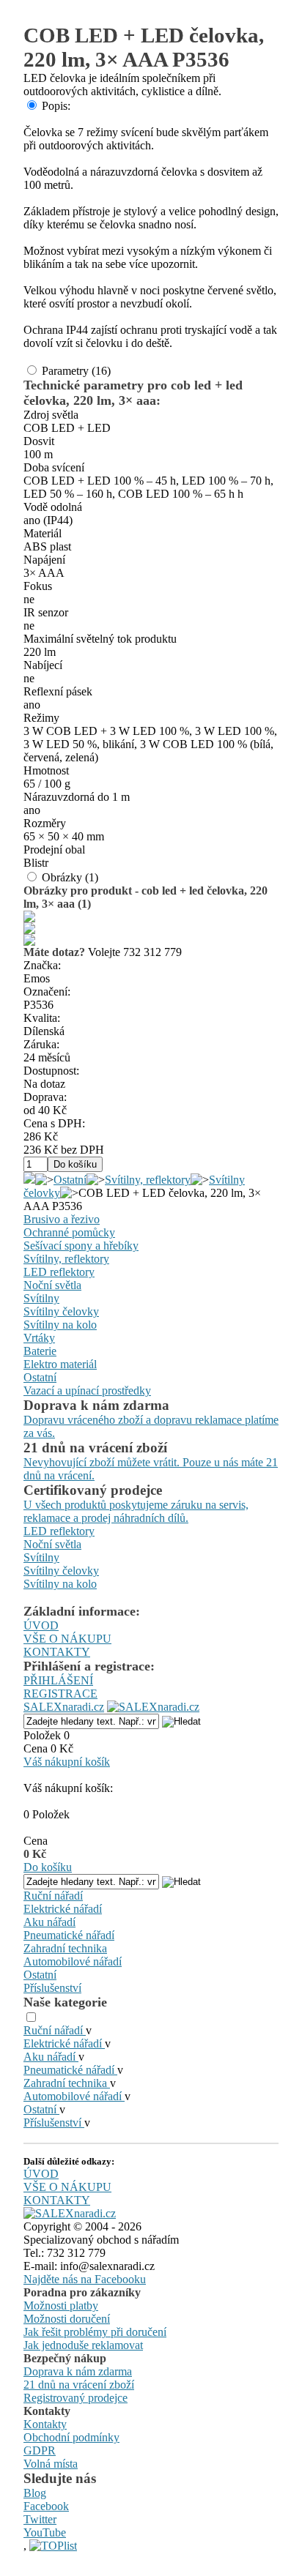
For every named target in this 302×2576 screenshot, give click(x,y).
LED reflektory (59, 1272)
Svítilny (41, 1298)
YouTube (45, 2532)
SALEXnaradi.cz (64, 1707)
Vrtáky (39, 1338)
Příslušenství (52, 1988)
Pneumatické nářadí (69, 1935)
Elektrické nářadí (63, 1909)
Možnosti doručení (67, 2319)
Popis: (56, 106)
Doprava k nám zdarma (78, 2371)
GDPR (40, 2450)
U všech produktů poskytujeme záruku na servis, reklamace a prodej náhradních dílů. (136, 1511)
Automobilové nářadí (73, 1961)
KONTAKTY (57, 1652)
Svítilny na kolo (60, 1325)
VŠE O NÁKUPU (67, 1639)
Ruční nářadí (53, 1896)
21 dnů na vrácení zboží (79, 2385)
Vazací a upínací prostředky (87, 1390)
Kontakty (45, 2424)
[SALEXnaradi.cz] (70, 2213)
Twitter (40, 2519)
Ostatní (70, 1180)
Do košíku (48, 1867)
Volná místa (51, 2464)
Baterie (40, 1351)
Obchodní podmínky (71, 2437)
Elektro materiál (60, 1364)
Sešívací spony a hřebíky (81, 1246)
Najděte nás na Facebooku (85, 2279)
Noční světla (52, 1285)
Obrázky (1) (70, 877)
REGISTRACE (60, 1694)
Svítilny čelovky (61, 1311)
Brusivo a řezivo (62, 1219)
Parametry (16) (76, 371)
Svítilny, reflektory (148, 1180)
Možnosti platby (61, 2306)
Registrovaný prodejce (75, 2398)
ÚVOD (41, 1625)
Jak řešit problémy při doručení (95, 2332)
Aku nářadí (49, 1922)
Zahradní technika (65, 1948)
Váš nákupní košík (67, 1762)
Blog (35, 2493)
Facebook (46, 2506)
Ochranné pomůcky (69, 1232)
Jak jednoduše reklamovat (83, 2345)
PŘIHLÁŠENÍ (58, 1680)
